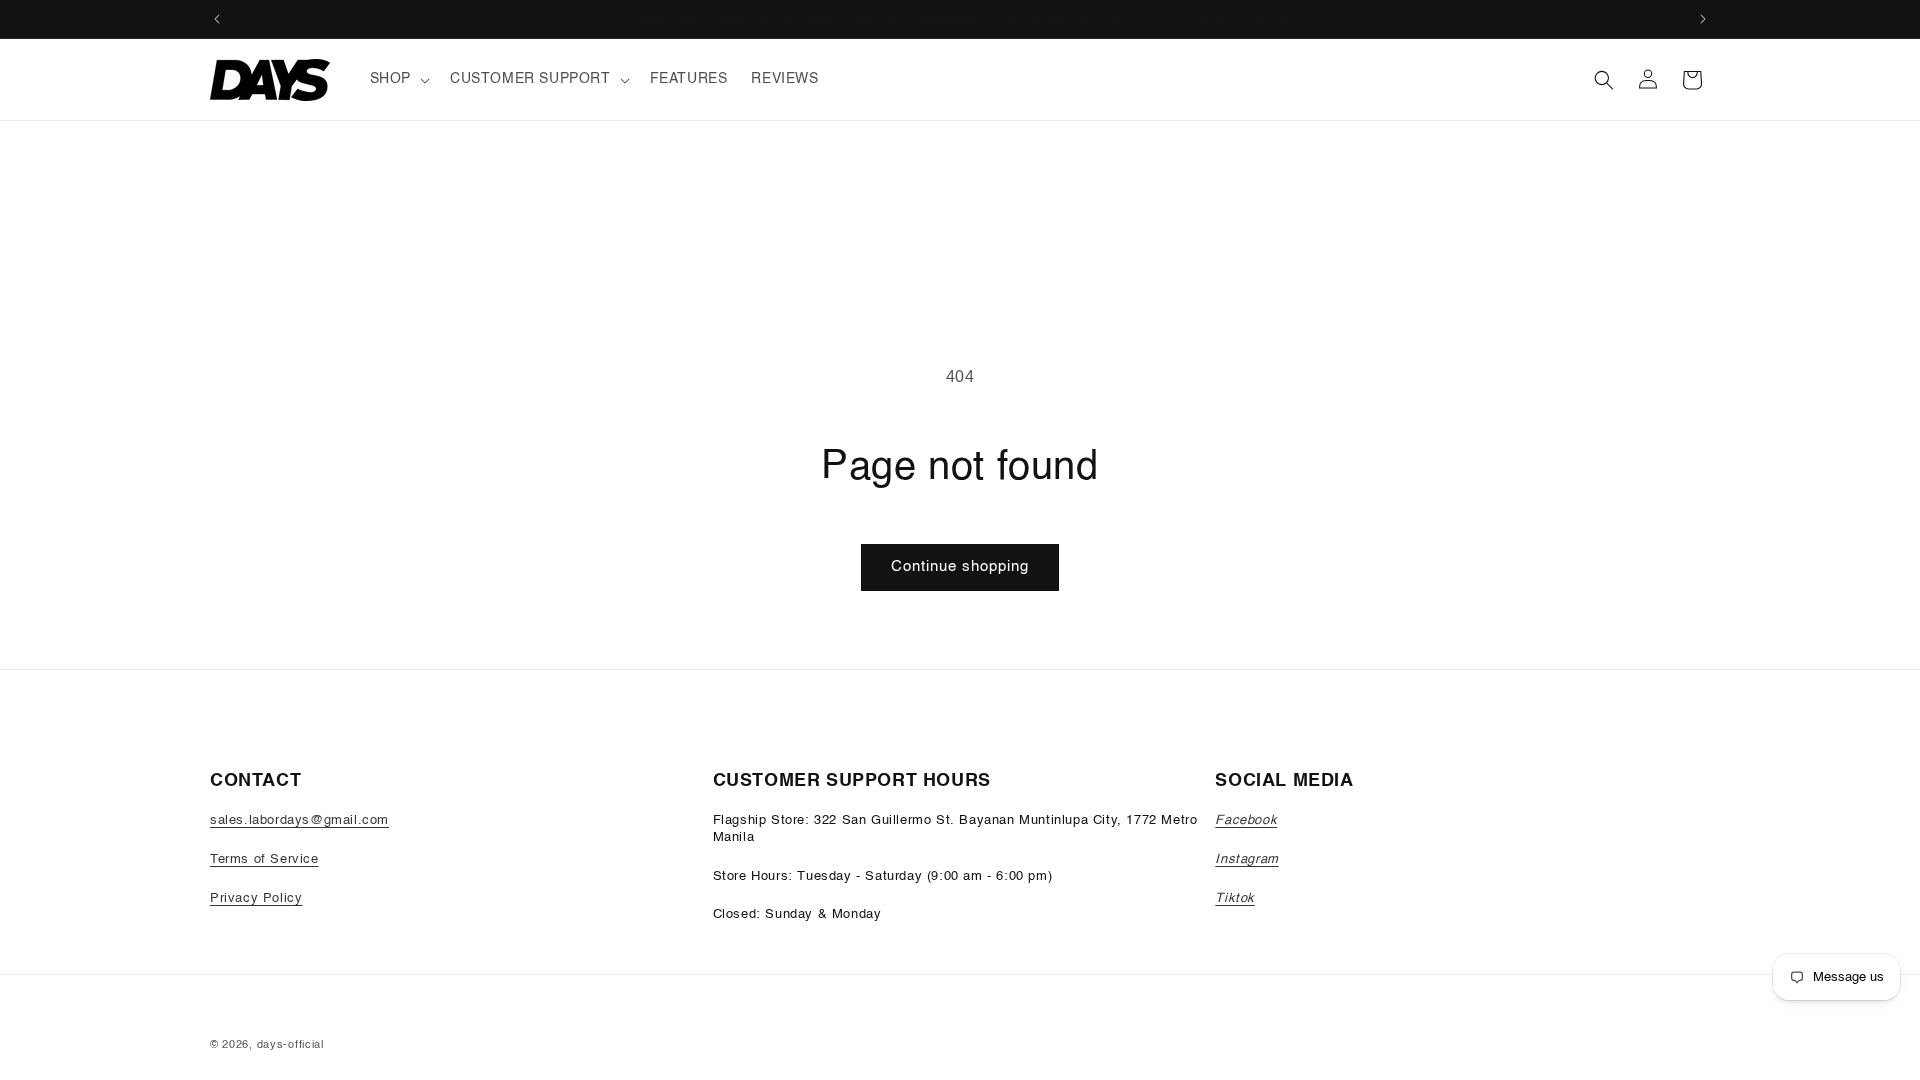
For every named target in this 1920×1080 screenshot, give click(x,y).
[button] (398, 79)
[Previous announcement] (217, 19)
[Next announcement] (1703, 19)
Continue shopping (960, 566)
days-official (290, 1045)
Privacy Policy (256, 898)
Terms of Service (264, 859)
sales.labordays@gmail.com (299, 820)
